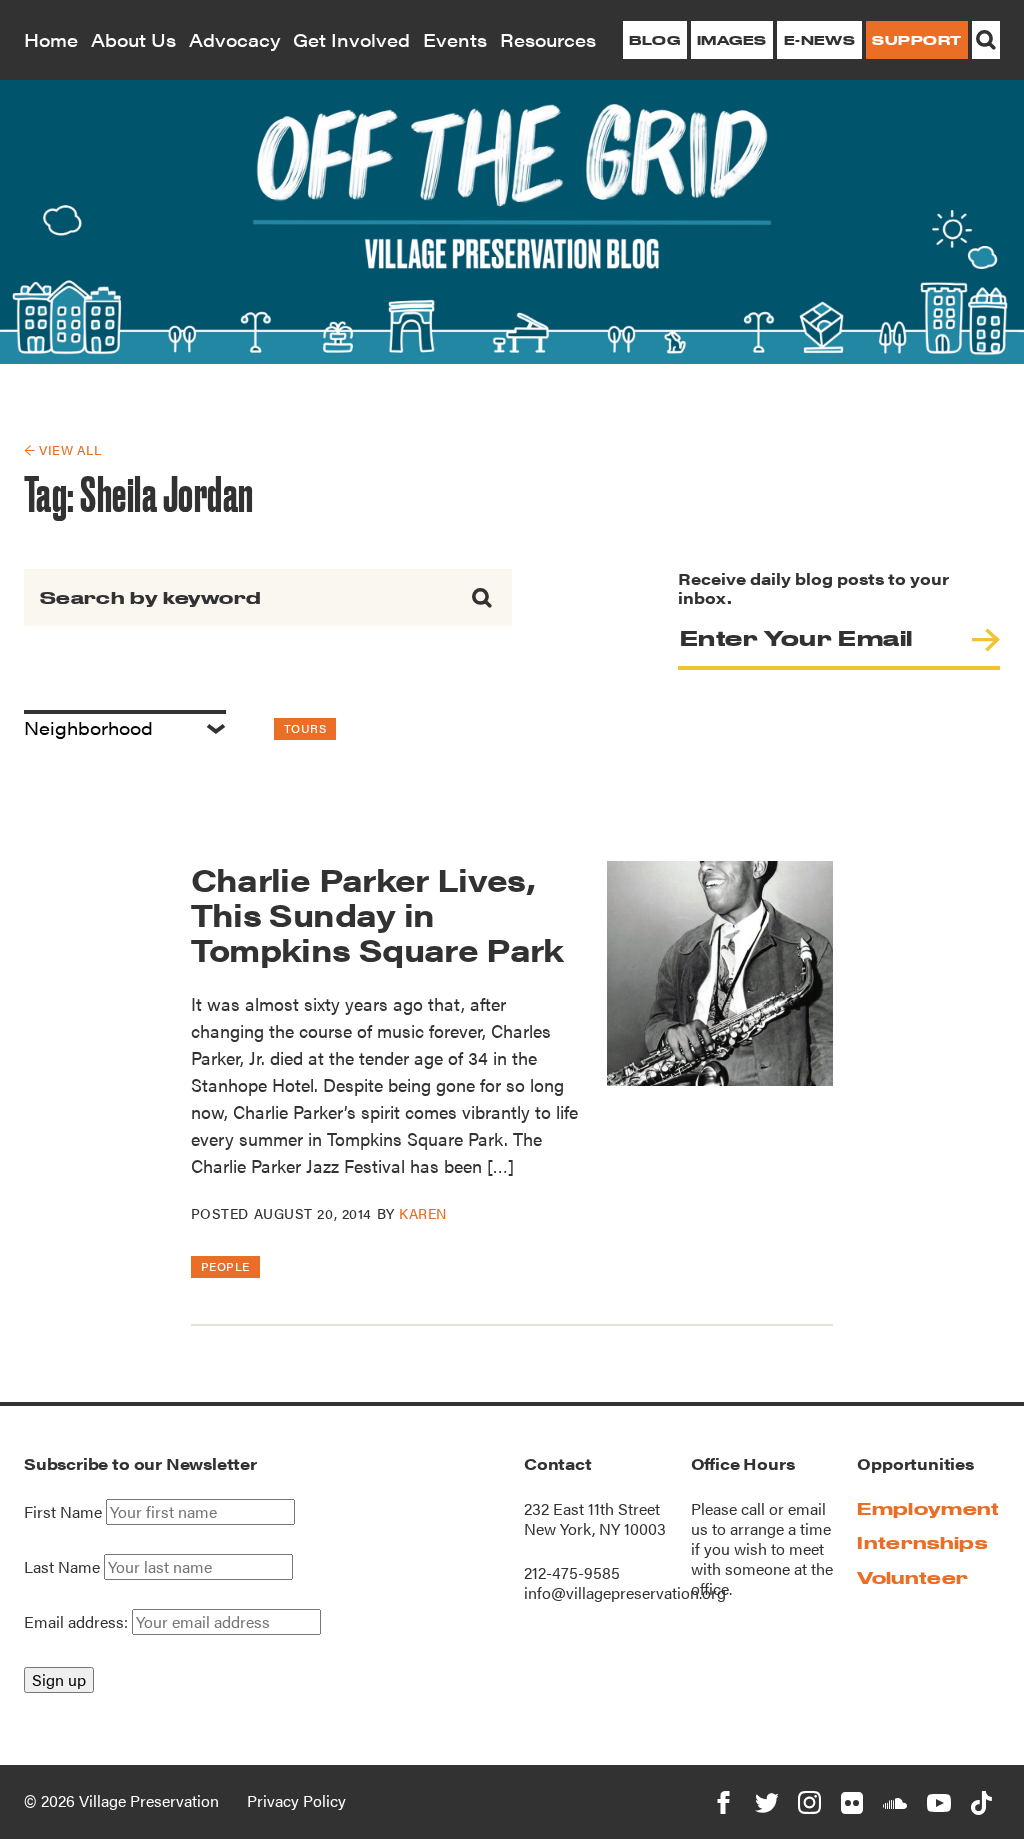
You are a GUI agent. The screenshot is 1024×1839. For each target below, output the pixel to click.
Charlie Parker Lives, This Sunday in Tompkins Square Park (377, 913)
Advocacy (235, 39)
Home (51, 39)
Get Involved (351, 39)
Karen (423, 1213)
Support (916, 40)
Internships (922, 1542)
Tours (305, 728)
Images (732, 40)
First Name (63, 1512)
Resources (548, 39)
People (225, 1266)
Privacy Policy (296, 1800)
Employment (928, 1508)
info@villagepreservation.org (625, 1592)
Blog (654, 40)
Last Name (62, 1567)
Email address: (78, 1621)
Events (455, 39)
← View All (62, 449)
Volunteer (912, 1577)
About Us (133, 39)
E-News (820, 40)
